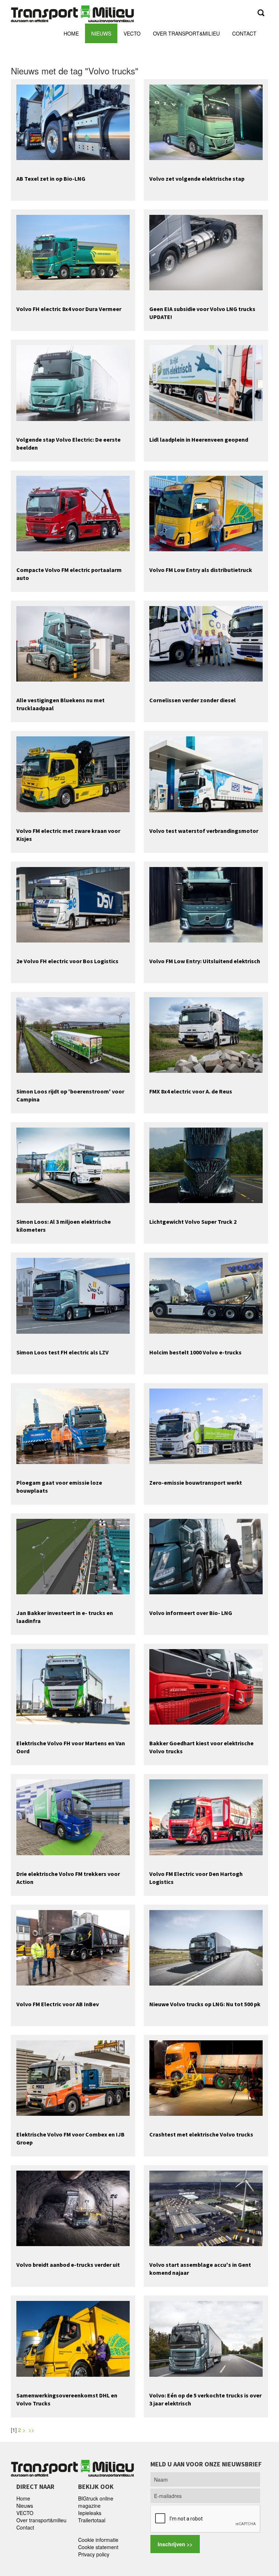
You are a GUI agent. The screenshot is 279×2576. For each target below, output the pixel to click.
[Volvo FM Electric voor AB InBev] (73, 1947)
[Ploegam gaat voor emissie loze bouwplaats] (73, 1425)
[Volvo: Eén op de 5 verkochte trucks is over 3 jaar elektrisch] (206, 2338)
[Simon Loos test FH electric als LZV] (73, 1295)
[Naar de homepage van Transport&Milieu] (72, 13)
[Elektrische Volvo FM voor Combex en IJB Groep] (73, 2077)
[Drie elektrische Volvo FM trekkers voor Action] (73, 1816)
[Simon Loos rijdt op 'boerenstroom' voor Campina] (73, 1034)
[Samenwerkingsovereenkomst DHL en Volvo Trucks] (73, 2338)
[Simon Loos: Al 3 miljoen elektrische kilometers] (73, 1165)
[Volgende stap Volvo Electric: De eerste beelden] (73, 382)
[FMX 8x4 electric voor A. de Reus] (206, 1034)
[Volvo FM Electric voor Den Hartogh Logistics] (206, 1816)
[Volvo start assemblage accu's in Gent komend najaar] (206, 2208)
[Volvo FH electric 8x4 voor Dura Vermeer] (73, 252)
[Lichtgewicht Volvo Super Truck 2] (206, 1165)
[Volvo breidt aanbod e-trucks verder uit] (73, 2208)
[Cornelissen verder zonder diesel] (206, 643)
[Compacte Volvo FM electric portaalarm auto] (73, 513)
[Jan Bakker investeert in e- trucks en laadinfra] (73, 1556)
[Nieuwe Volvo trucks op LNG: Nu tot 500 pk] (206, 1947)
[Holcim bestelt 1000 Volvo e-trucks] (206, 1295)
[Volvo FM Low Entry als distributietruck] (206, 513)
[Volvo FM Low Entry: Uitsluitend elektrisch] (206, 904)
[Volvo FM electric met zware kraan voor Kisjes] (73, 773)
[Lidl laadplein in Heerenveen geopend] (206, 382)
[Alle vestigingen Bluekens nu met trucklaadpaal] (73, 643)
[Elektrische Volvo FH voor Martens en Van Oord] (73, 1686)
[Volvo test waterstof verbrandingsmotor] (206, 773)
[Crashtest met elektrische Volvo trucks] (206, 2077)
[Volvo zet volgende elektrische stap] (206, 122)
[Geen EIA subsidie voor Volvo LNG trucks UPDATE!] (206, 252)
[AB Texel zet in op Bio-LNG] (73, 122)
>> (32, 2430)
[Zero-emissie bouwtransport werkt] (206, 1425)
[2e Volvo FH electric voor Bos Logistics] (73, 904)
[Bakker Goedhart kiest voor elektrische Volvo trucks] (206, 1686)
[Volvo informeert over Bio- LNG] (206, 1556)
